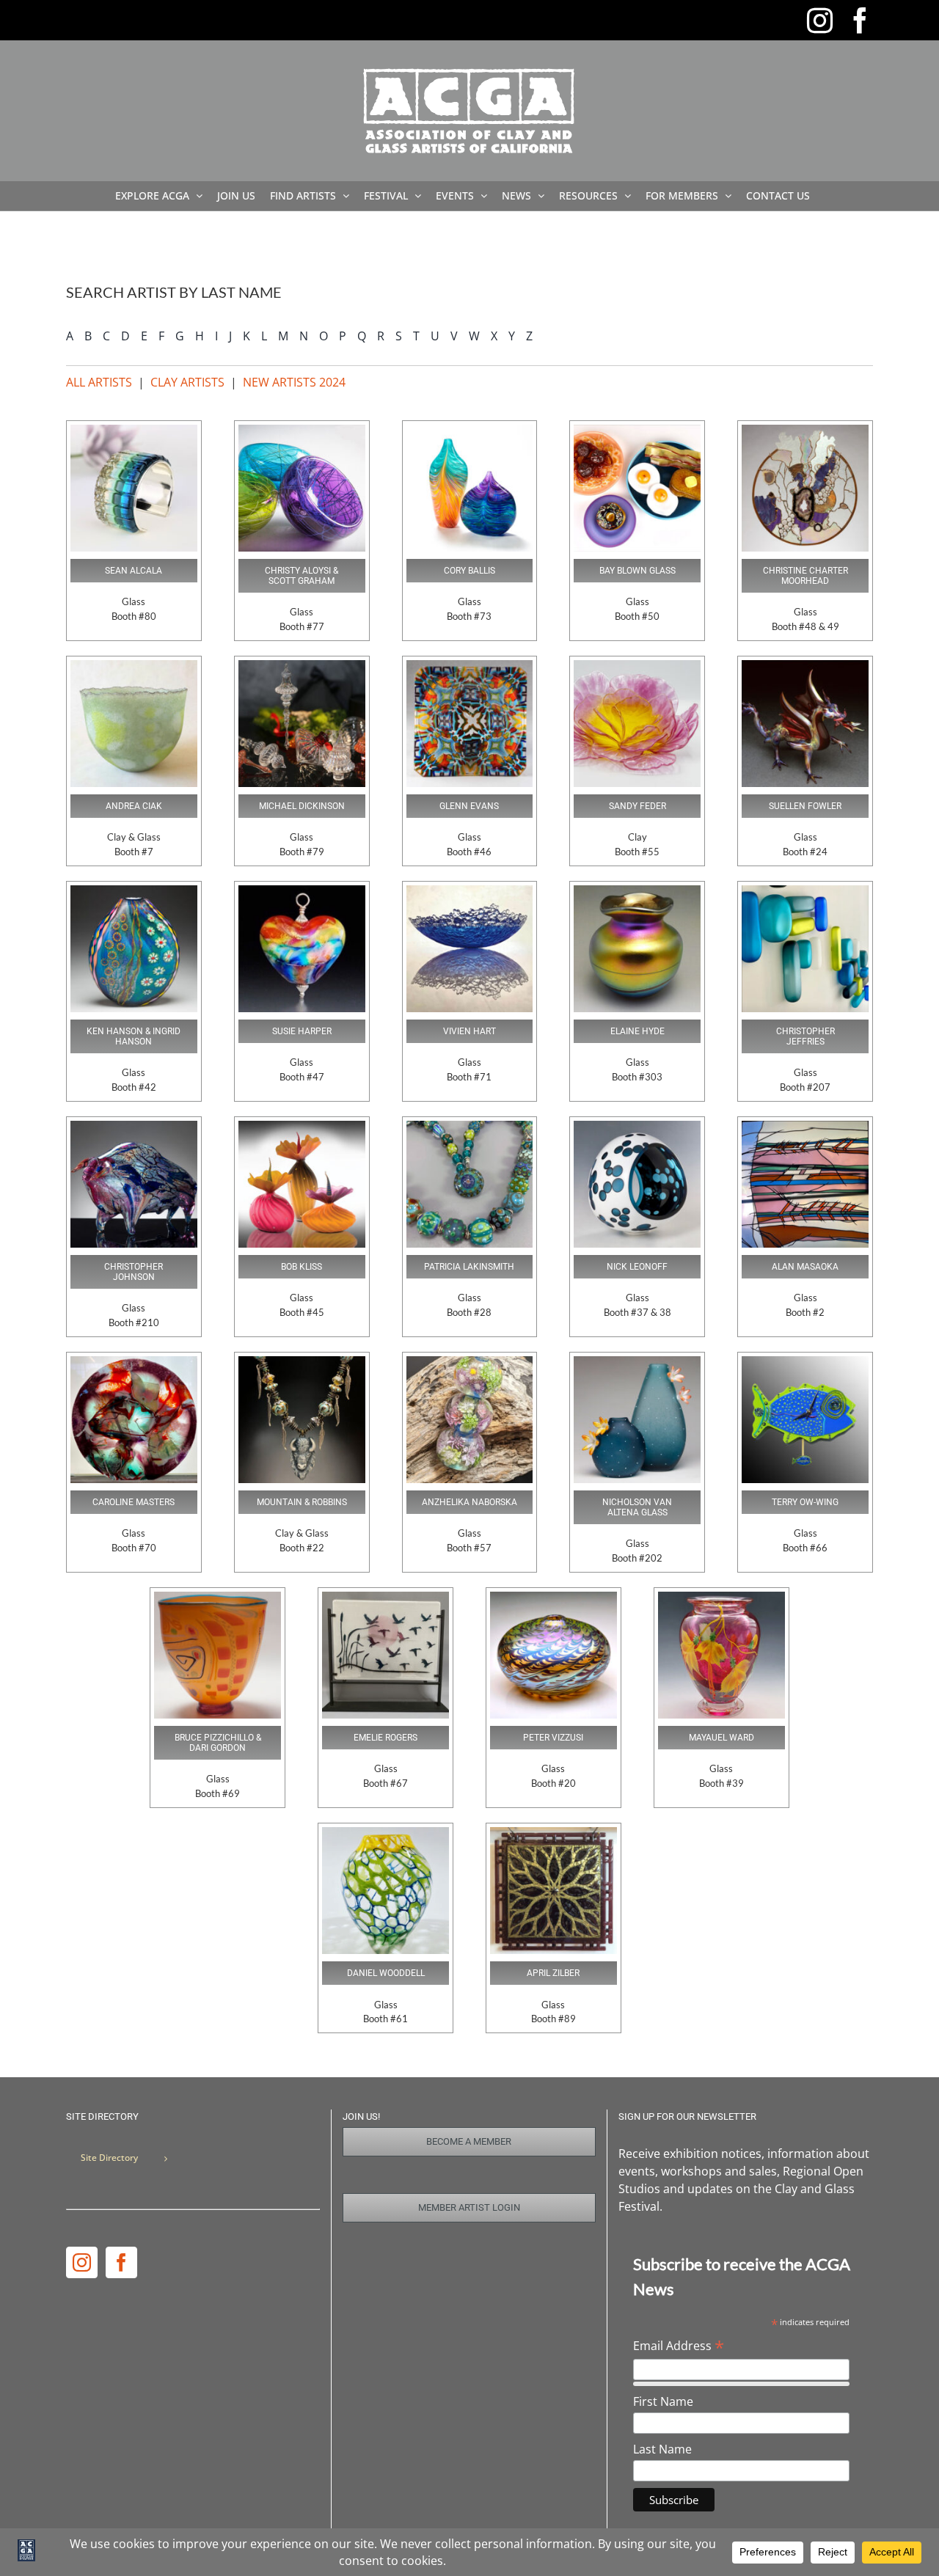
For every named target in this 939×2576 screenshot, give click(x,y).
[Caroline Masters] (134, 1362)
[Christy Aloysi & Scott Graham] (302, 431)
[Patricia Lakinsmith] (470, 1127)
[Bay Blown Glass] (637, 431)
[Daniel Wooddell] (386, 1833)
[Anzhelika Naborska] (470, 1362)
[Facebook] (121, 2262)
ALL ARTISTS (99, 382)
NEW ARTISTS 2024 (294, 382)
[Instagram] (82, 2262)
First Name (663, 2401)
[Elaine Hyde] (637, 891)
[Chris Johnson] (134, 1127)
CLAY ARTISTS (187, 382)
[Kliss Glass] (302, 1127)
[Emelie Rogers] (386, 1598)
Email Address (679, 2346)
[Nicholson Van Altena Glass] (637, 1362)
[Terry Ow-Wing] (805, 1362)
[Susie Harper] (302, 891)
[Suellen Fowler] (805, 666)
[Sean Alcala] (134, 431)
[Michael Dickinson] (302, 666)
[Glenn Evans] (470, 666)
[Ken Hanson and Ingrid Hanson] (134, 891)
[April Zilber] (553, 1833)
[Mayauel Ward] (721, 1598)
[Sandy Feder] (637, 666)
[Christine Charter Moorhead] (805, 431)
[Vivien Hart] (470, 891)
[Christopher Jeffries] (805, 891)
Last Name (662, 2449)
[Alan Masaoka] (805, 1127)
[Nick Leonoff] (637, 1127)
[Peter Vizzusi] (553, 1598)
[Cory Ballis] (470, 431)
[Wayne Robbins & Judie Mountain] (302, 1362)
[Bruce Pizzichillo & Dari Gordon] (218, 1598)
